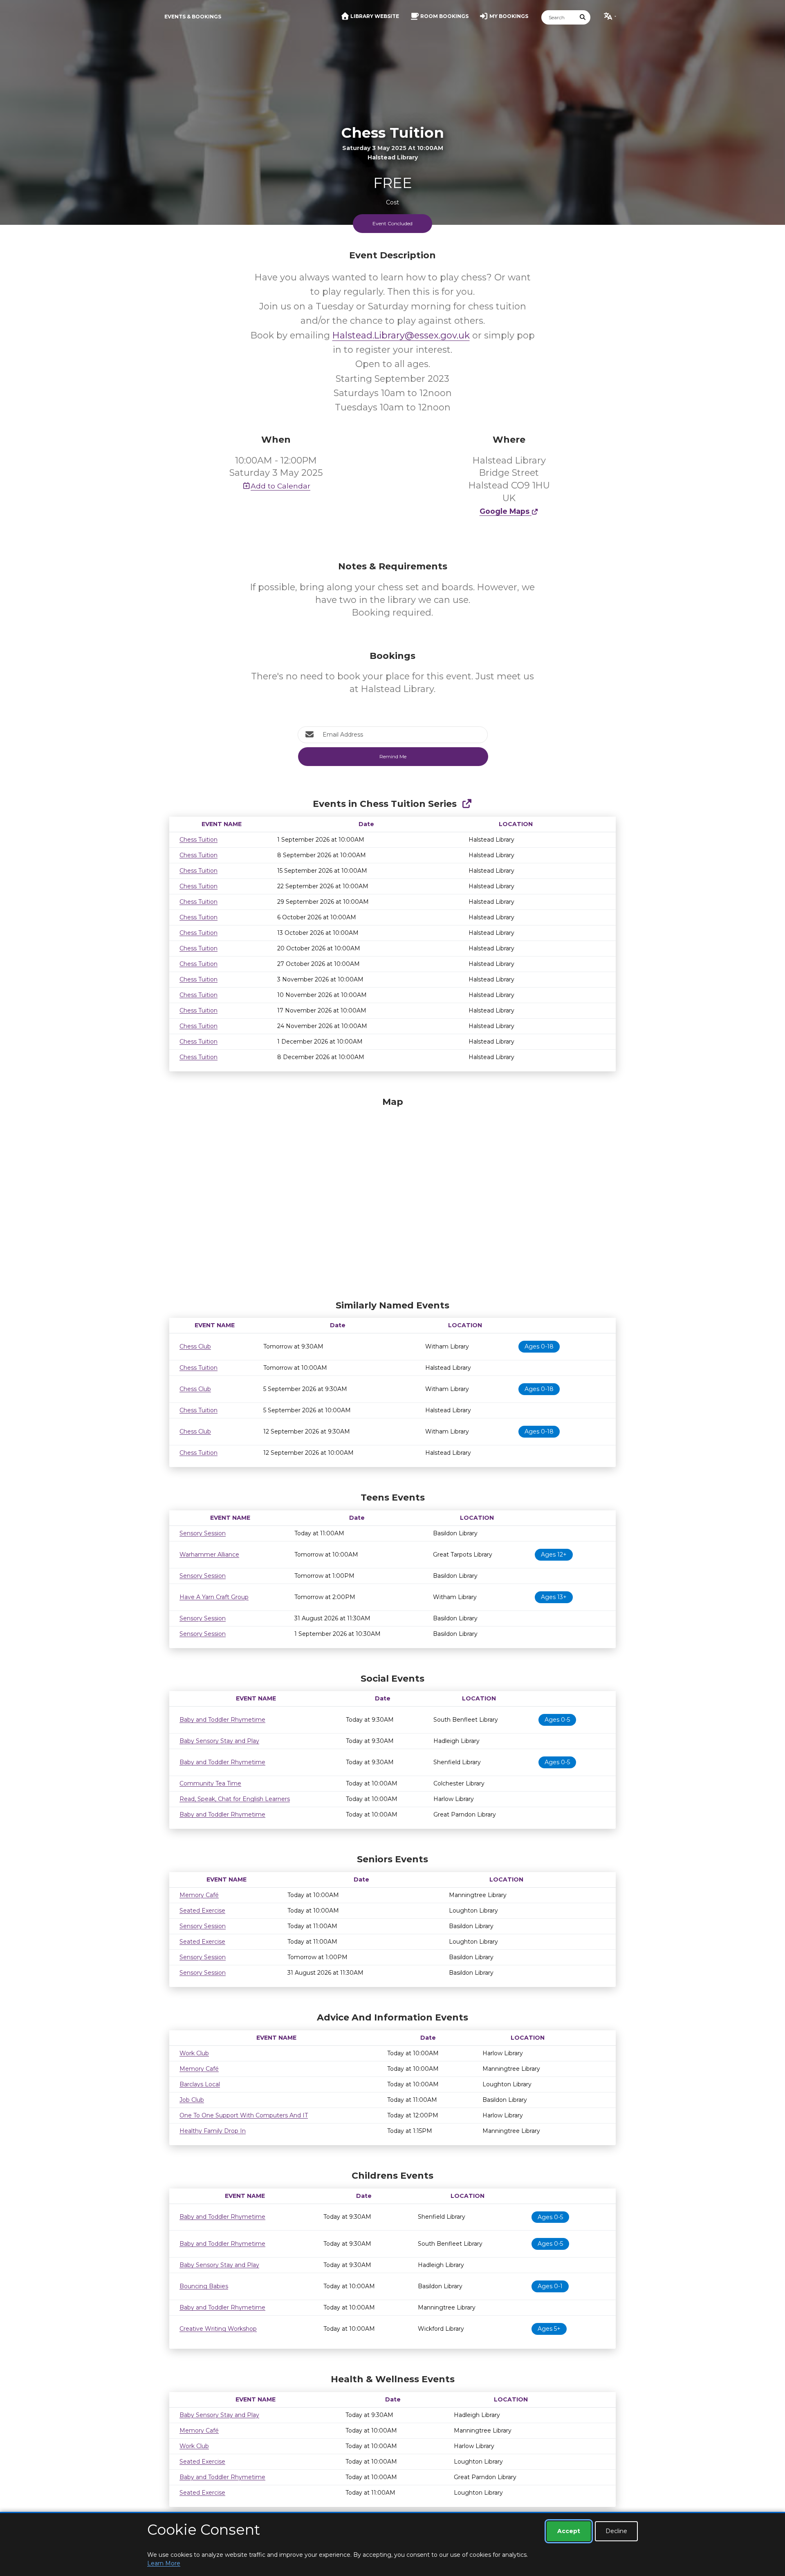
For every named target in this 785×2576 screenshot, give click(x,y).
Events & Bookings (193, 17)
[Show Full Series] (467, 804)
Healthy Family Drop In (213, 2131)
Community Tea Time (210, 1783)
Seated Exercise (202, 1911)
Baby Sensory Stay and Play (219, 1741)
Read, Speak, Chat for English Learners (235, 1799)
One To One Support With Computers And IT (244, 2115)
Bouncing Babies (204, 2286)
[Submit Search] (583, 17)
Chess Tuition (198, 840)
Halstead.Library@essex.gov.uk (401, 335)
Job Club (192, 2100)
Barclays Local (200, 2084)
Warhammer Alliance (209, 1555)
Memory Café (199, 1895)
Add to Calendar (280, 486)
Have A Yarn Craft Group (214, 1597)
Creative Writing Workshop (218, 2329)
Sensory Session (203, 1533)
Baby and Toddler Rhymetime (222, 1720)
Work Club (194, 2053)
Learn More (164, 2563)
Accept (569, 2531)
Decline (616, 2531)
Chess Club (195, 1346)
